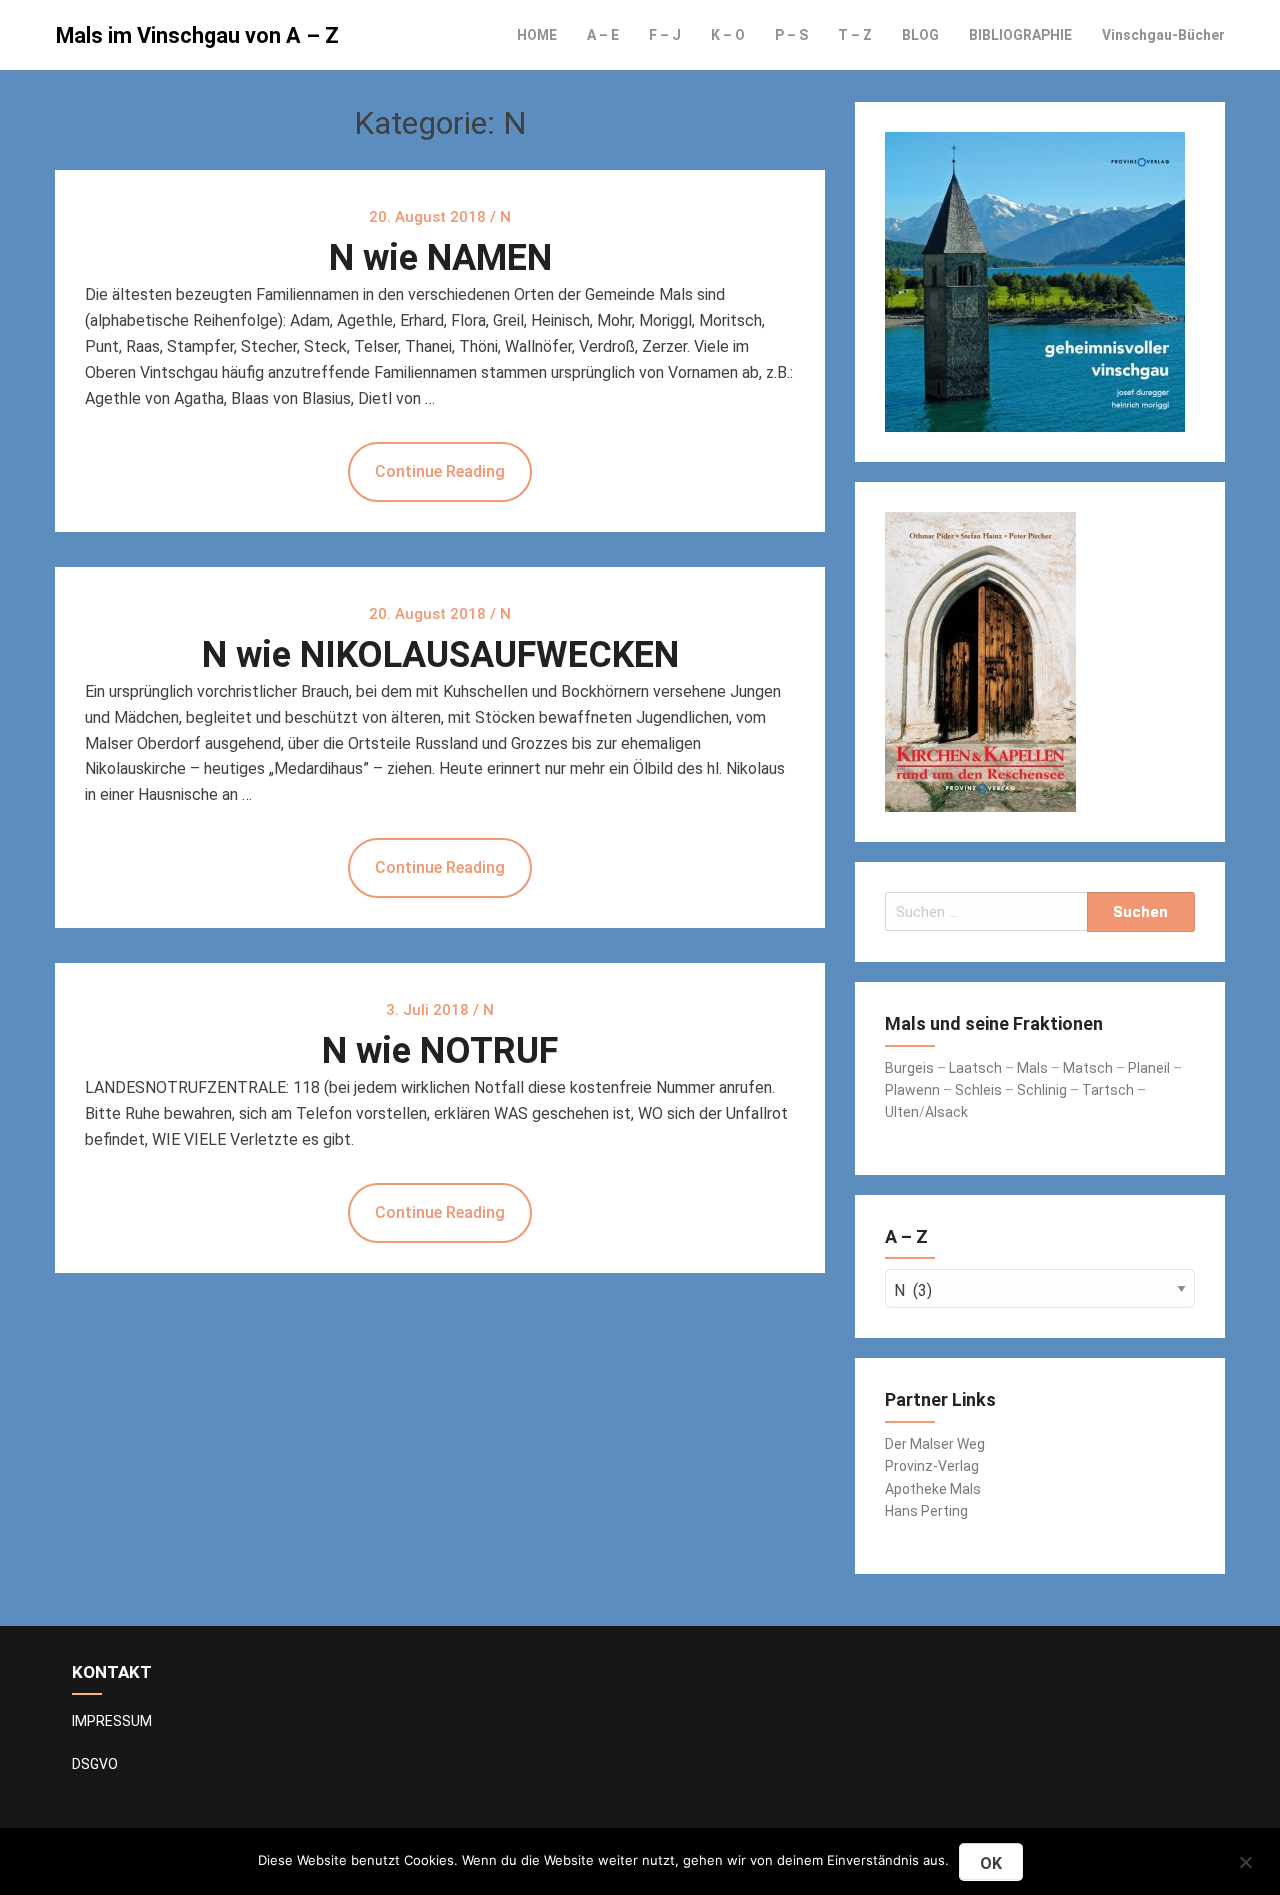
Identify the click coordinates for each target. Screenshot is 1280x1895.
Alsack (946, 1112)
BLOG (920, 35)
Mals (1032, 1068)
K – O (728, 35)
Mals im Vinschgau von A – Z (197, 35)
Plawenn (912, 1090)
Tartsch (1108, 1090)
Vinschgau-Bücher (1163, 35)
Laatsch (975, 1068)
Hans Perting (926, 1511)
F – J (665, 35)
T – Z (855, 35)
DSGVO (95, 1764)
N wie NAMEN (440, 258)
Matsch (1088, 1068)
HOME (537, 35)
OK (991, 1863)
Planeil (1149, 1068)
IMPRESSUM (112, 1721)
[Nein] (1245, 1859)
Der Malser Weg (935, 1444)
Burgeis (911, 1068)
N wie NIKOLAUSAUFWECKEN (440, 655)
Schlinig (1042, 1090)
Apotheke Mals (933, 1489)
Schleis (978, 1090)
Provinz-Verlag (932, 1466)
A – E (603, 35)
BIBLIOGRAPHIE (1020, 35)
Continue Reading (440, 471)
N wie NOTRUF (440, 1051)
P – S (791, 35)
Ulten (902, 1112)
